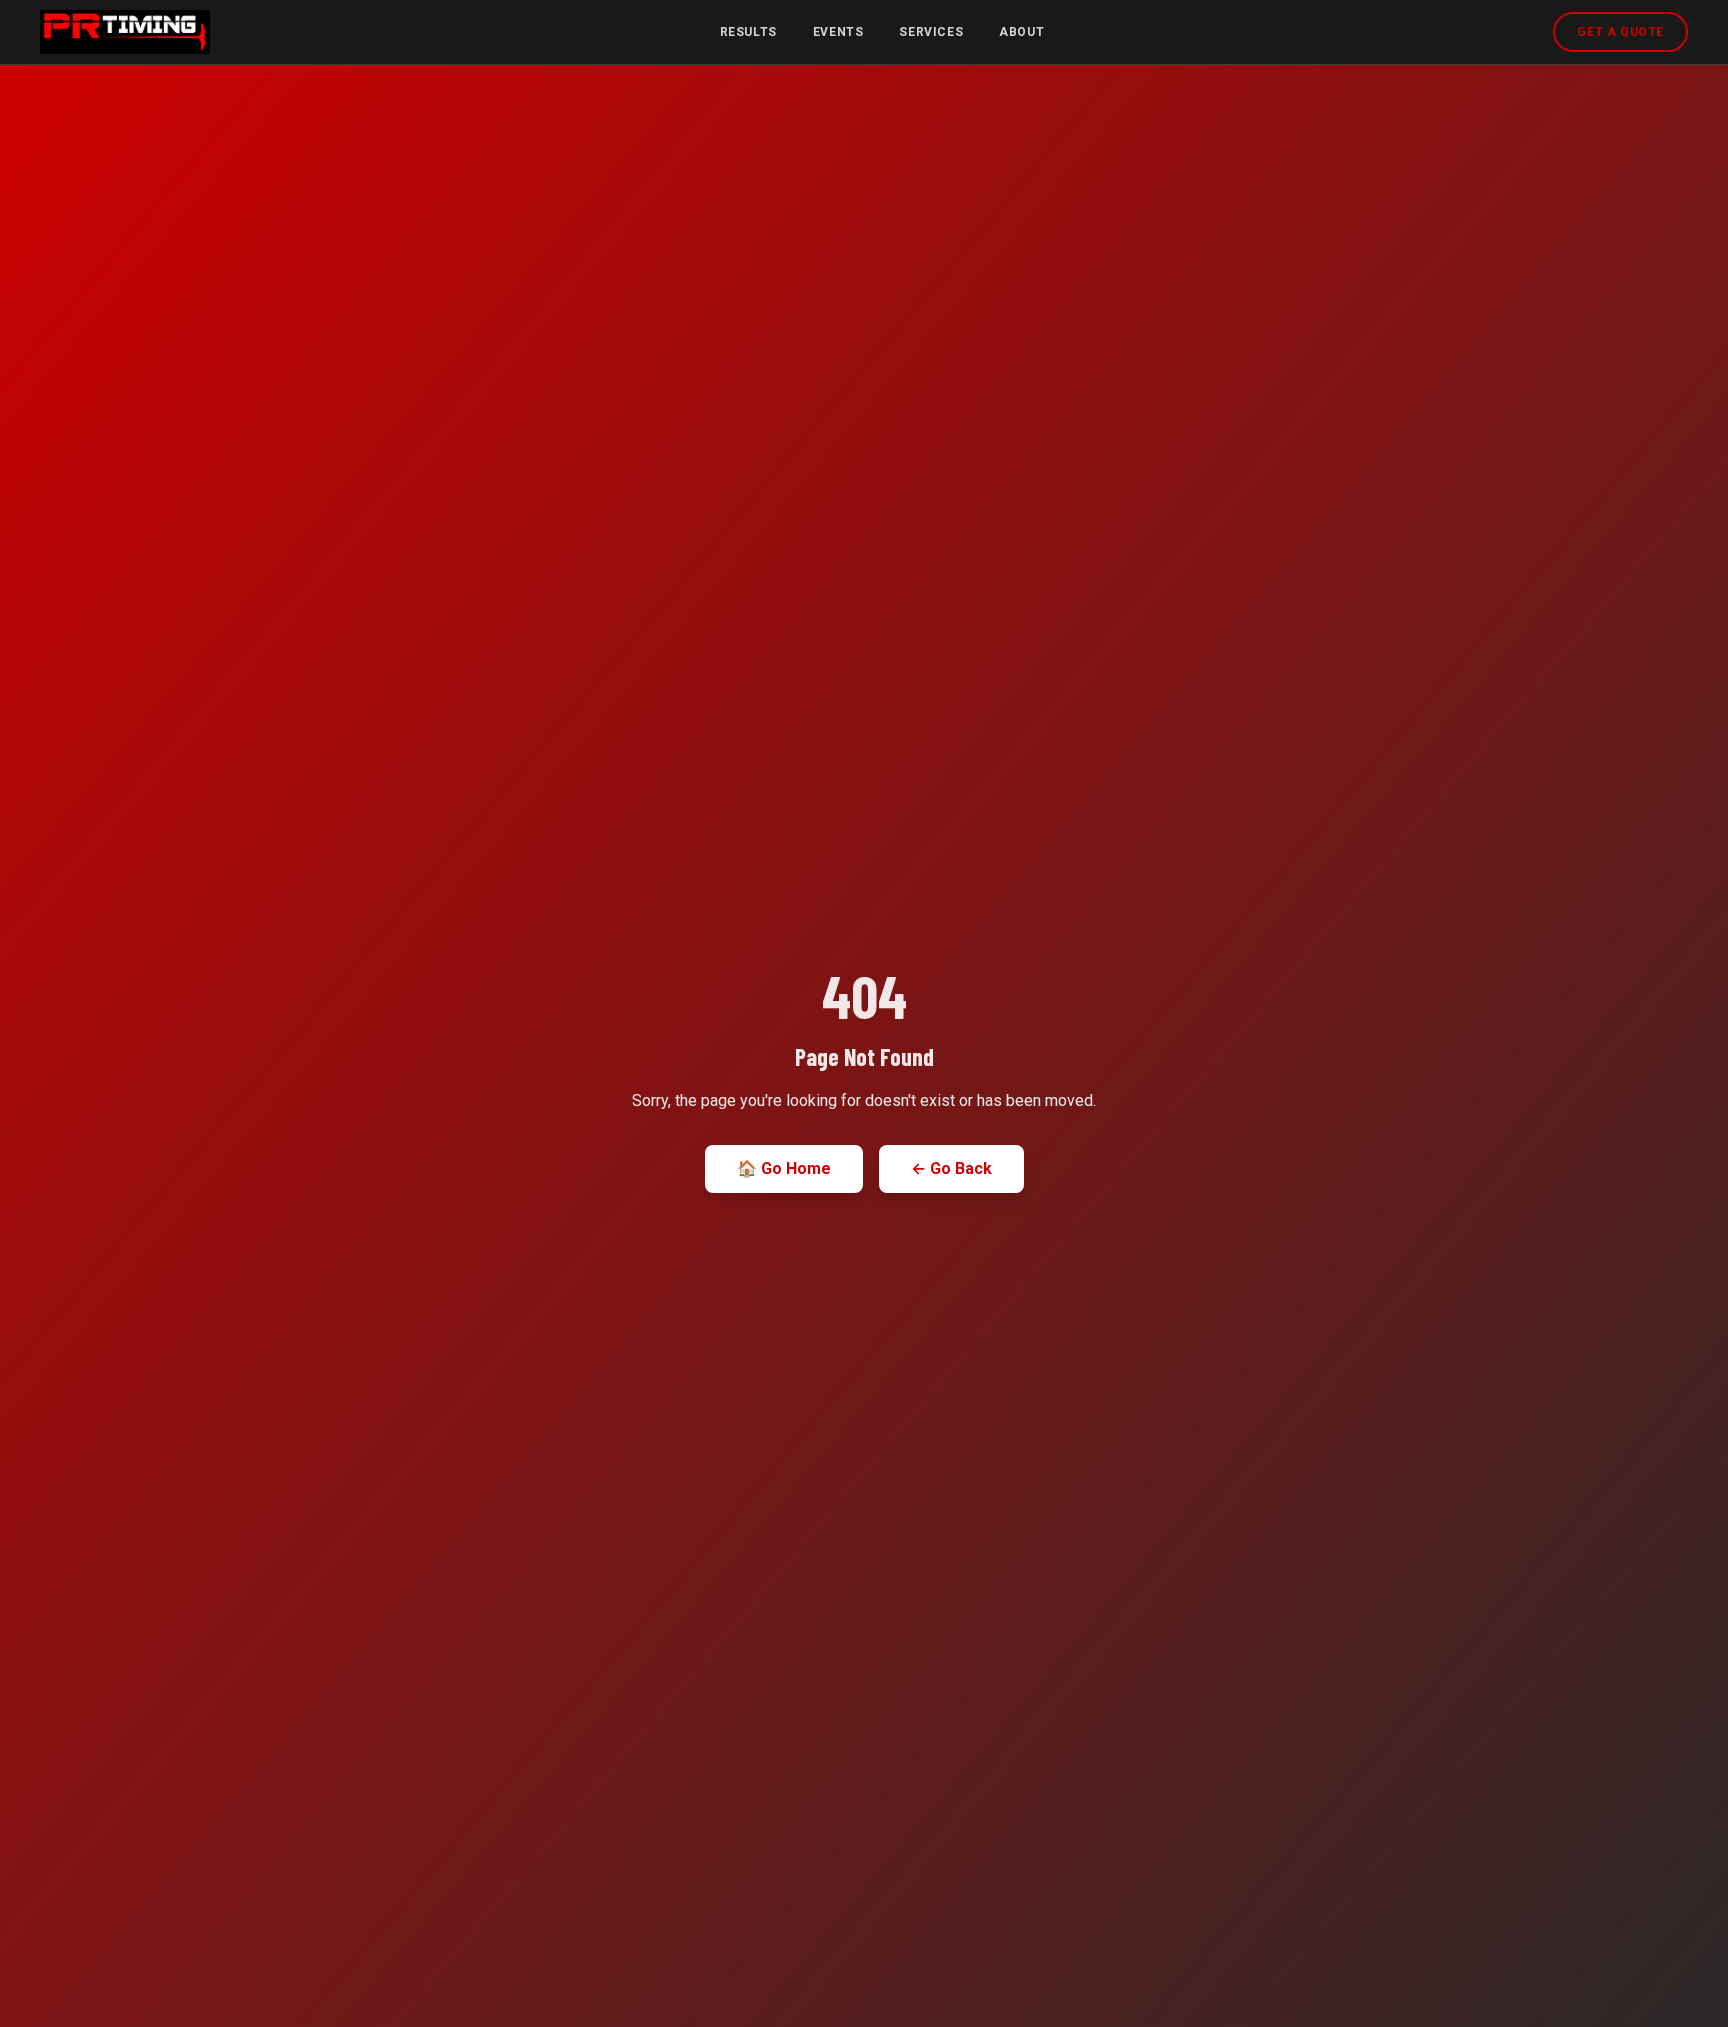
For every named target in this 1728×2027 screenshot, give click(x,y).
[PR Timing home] (125, 32)
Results (748, 32)
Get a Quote (1620, 32)
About (1021, 32)
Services (931, 32)
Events (838, 32)
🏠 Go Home (784, 1168)
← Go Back (951, 1168)
